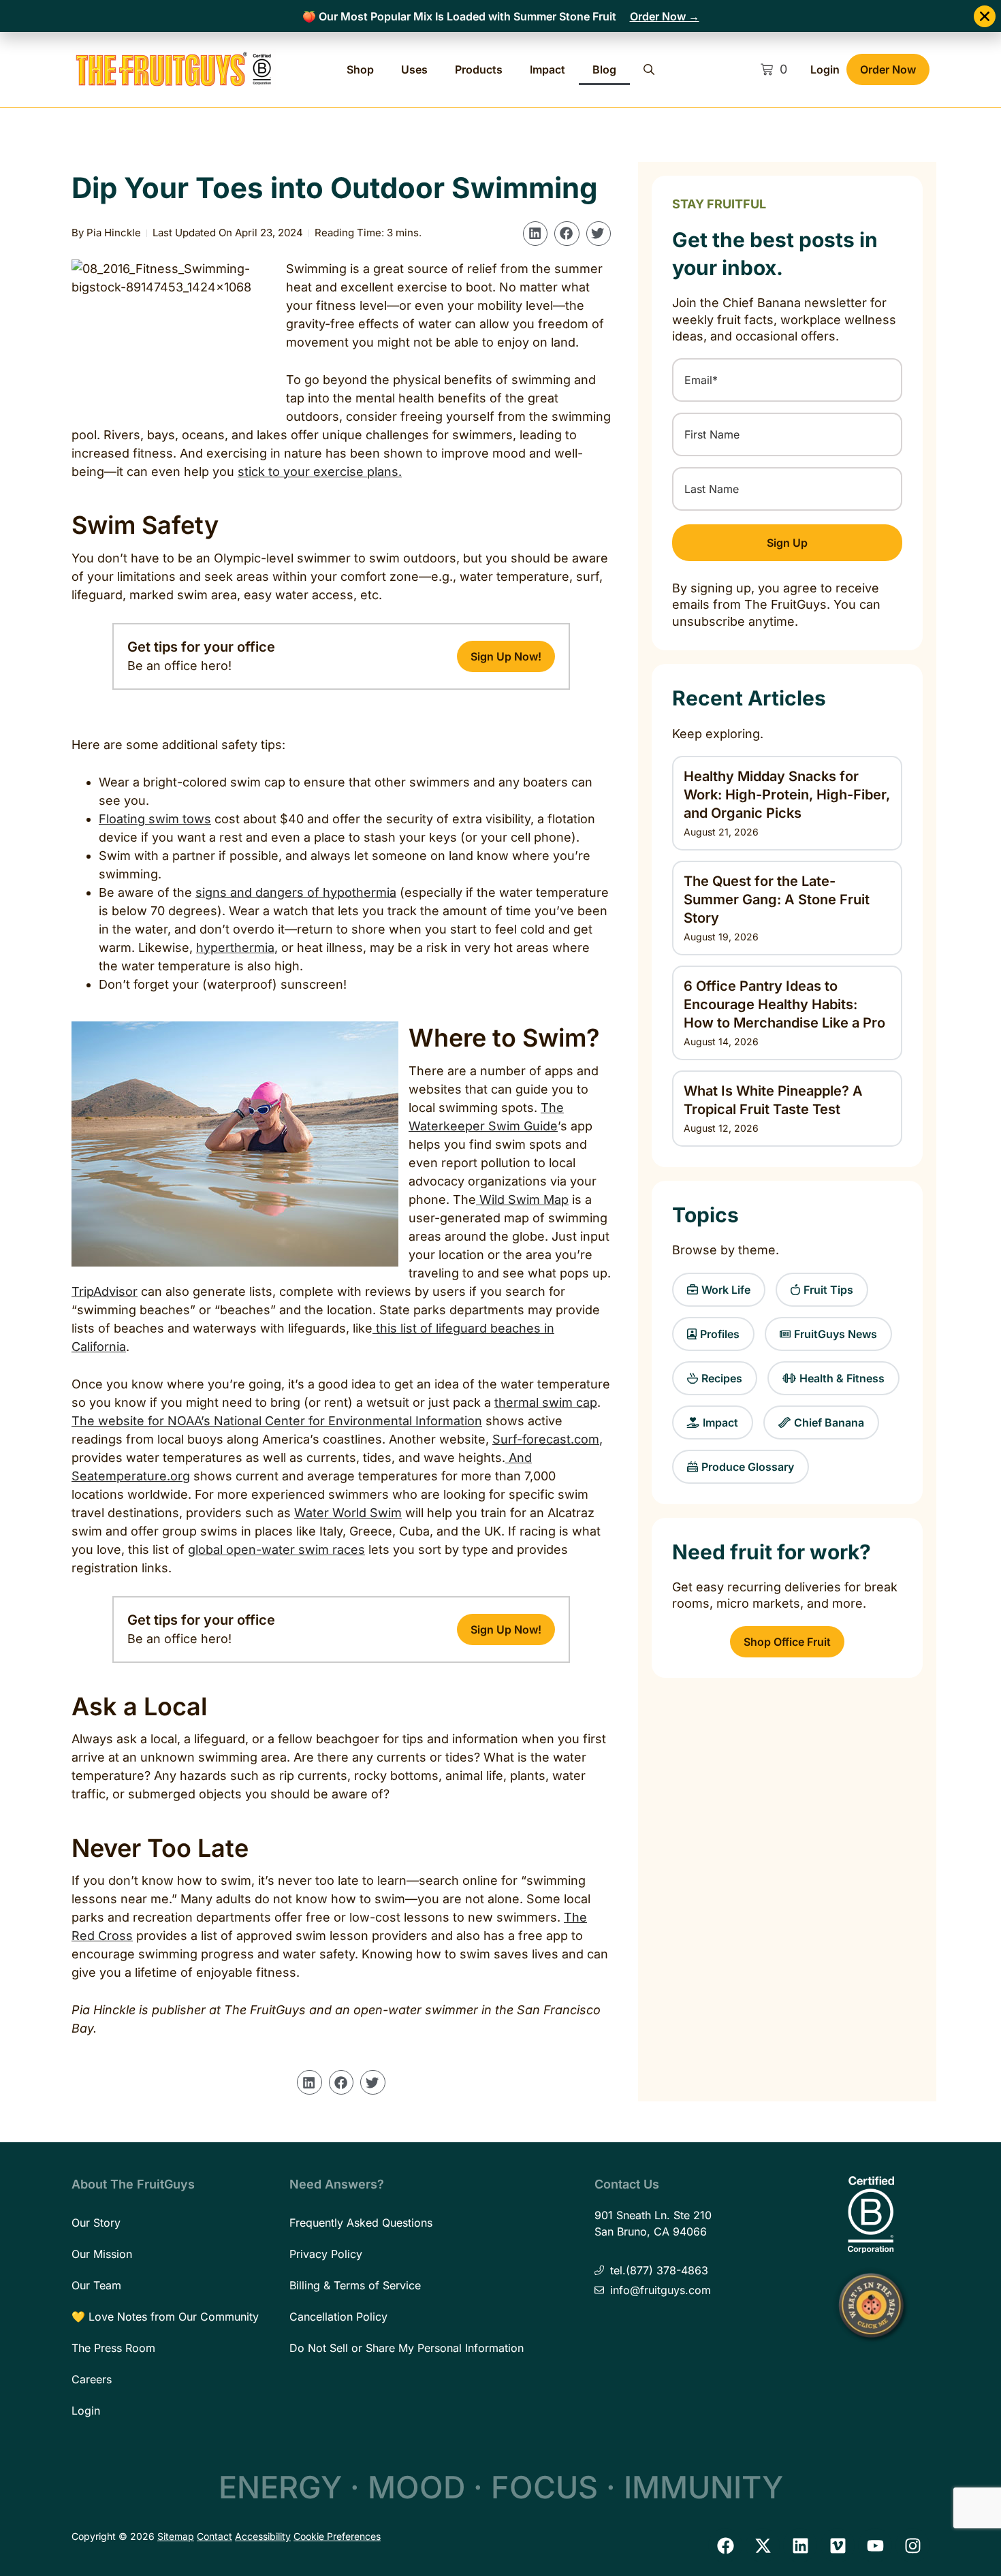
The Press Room (113, 2348)
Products (479, 69)
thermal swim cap (546, 1402)
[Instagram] (912, 2545)
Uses (414, 69)
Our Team (96, 2285)
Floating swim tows (155, 819)
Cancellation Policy (338, 2317)
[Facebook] (725, 2545)
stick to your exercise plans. (320, 472)
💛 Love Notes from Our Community (165, 2317)
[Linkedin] (800, 2545)
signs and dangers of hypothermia (296, 892)
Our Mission (102, 2254)
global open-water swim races (276, 1549)
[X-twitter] (763, 2545)
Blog (604, 69)
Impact (547, 69)
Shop (360, 69)
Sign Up (787, 543)
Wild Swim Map (522, 1199)
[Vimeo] (838, 2545)
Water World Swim (348, 1513)
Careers (92, 2379)
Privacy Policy (326, 2254)
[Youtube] (875, 2545)
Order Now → (665, 16)
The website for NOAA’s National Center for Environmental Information (277, 1421)
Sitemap (176, 2536)
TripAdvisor (105, 1291)
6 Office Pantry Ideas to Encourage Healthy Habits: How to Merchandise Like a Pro (784, 1004)
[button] (535, 234)
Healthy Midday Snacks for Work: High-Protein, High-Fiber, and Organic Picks (787, 795)
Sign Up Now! (506, 656)
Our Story (96, 2223)
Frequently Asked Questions (361, 2223)
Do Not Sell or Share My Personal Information (407, 2348)
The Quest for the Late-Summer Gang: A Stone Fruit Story (777, 900)
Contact (214, 2536)
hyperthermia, (237, 948)
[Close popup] (985, 16)
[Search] (649, 69)
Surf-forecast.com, (547, 1439)
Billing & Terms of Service (355, 2285)
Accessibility (263, 2536)
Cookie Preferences (337, 2536)
